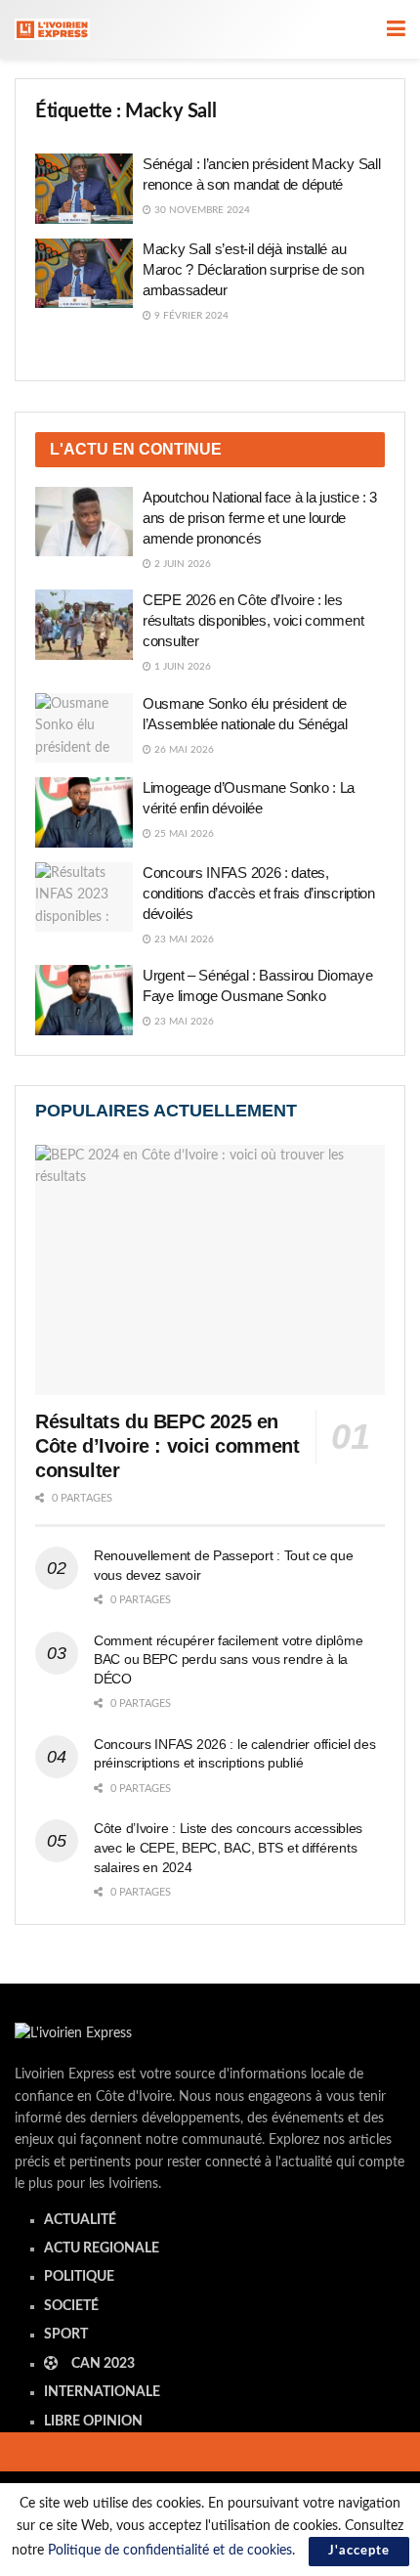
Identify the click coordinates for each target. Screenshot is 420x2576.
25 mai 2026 (183, 834)
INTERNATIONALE (102, 2392)
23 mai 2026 (183, 939)
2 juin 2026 (181, 564)
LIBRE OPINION (93, 2422)
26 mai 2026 (183, 750)
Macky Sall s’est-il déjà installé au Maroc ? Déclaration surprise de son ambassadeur (253, 269)
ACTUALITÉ (80, 2220)
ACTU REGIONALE (102, 2249)
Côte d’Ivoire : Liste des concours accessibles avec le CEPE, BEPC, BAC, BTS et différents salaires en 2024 (228, 1847)
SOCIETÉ (71, 2306)
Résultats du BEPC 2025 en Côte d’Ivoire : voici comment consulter (167, 1446)
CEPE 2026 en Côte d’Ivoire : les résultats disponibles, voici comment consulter (253, 620)
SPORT (66, 2335)
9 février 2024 (190, 316)
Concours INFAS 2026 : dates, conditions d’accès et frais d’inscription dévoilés (259, 893)
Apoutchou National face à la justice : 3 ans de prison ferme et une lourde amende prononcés (260, 518)
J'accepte (359, 2551)
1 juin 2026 (181, 667)
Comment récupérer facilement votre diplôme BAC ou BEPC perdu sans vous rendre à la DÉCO (228, 1659)
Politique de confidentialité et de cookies (170, 2551)
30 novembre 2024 (201, 210)
